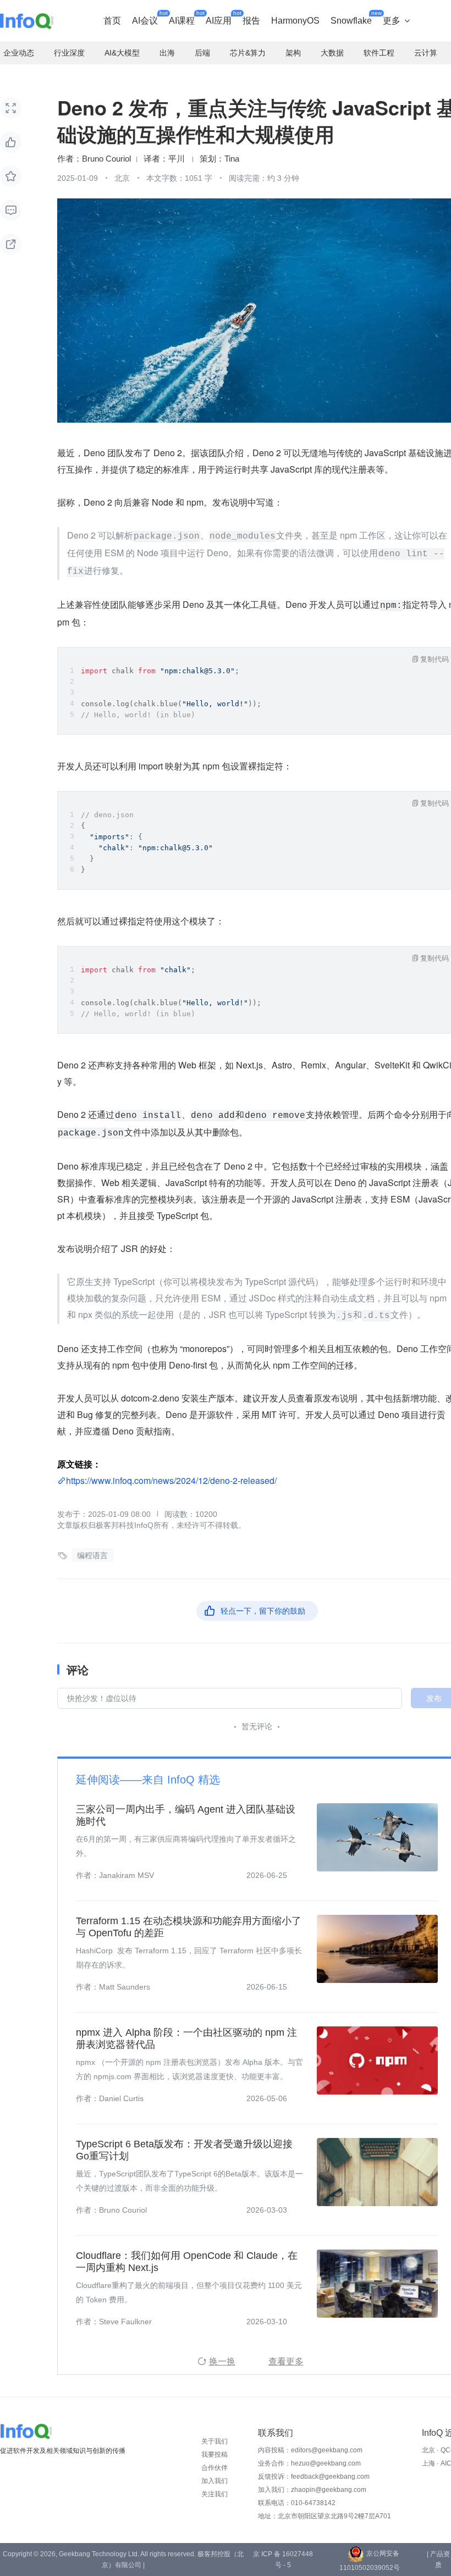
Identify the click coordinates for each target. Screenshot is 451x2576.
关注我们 (215, 2494)
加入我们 (215, 2481)
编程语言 (92, 1555)
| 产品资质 (438, 2560)
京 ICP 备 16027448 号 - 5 (283, 2560)
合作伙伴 (215, 2468)
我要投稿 (215, 2455)
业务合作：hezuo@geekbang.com (309, 2463)
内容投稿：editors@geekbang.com (310, 2450)
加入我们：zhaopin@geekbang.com (312, 2490)
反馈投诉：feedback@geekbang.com (314, 2477)
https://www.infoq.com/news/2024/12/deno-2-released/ (171, 1480)
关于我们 (215, 2441)
